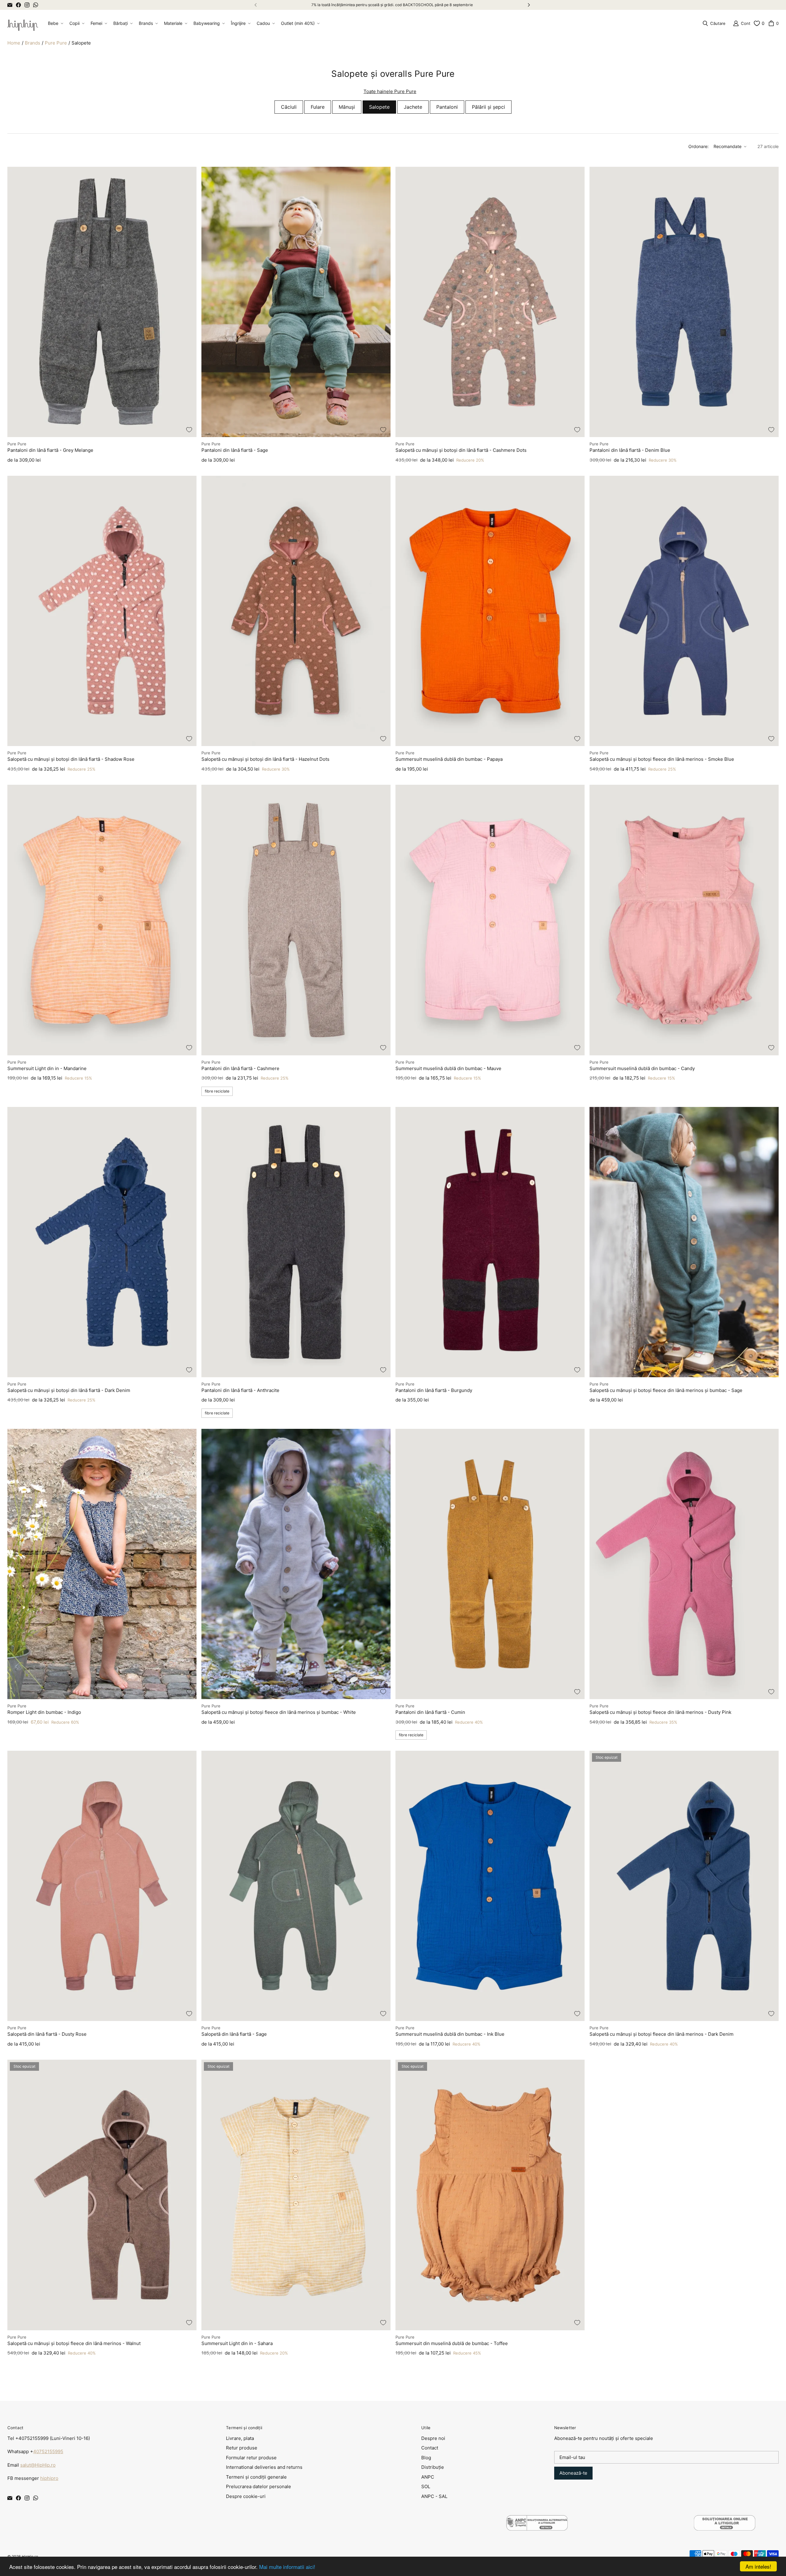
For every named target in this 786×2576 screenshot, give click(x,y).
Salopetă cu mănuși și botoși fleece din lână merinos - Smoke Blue (662, 759)
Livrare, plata (240, 2438)
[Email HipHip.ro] (10, 5)
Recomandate (728, 146)
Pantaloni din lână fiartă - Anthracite (240, 1390)
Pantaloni (447, 107)
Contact (430, 2448)
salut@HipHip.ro (38, 2465)
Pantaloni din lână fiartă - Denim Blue (630, 450)
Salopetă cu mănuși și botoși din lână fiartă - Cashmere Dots (461, 450)
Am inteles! (758, 2566)
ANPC (428, 2477)
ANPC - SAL (434, 2496)
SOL (426, 2486)
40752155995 (48, 2451)
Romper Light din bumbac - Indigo (44, 1712)
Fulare (318, 107)
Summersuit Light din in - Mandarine (47, 1068)
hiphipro (49, 2478)
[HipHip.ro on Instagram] (27, 5)
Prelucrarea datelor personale (259, 2486)
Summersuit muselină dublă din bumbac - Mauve (448, 1068)
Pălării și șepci (488, 107)
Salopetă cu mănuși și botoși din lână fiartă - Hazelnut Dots (265, 759)
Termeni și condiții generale (256, 2477)
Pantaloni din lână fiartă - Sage (235, 450)
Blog (426, 2458)
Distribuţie (433, 2467)
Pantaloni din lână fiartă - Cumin (430, 1712)
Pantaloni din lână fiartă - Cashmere (240, 1068)
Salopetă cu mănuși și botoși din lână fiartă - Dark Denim (69, 1390)
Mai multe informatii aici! (287, 2567)
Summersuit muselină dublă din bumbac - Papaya (449, 759)
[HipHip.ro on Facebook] (18, 5)
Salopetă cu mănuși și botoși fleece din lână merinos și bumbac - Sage (666, 1390)
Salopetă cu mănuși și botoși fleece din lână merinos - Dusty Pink (660, 1712)
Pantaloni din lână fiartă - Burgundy (434, 1390)
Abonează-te (573, 2473)
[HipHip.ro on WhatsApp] (36, 5)
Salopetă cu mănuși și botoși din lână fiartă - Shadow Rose (71, 759)
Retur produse (242, 2448)
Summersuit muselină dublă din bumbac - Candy (642, 1068)
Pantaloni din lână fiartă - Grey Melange (50, 450)
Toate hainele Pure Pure (390, 91)
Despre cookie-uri (246, 2496)
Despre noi (433, 2438)
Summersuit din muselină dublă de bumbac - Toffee (452, 2343)
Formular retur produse (251, 2458)
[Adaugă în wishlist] (189, 430)
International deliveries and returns (264, 2467)
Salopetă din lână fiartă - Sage (234, 2034)
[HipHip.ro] (23, 23)
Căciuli (289, 107)
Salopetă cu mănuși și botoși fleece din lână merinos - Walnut (74, 2343)
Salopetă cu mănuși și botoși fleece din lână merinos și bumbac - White (279, 1712)
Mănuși (347, 107)
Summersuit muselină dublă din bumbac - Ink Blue (450, 2034)
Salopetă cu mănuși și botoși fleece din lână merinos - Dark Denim (661, 2034)
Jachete (413, 107)
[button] (55, 23)
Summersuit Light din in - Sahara (237, 2343)
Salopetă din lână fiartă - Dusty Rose (47, 2034)
